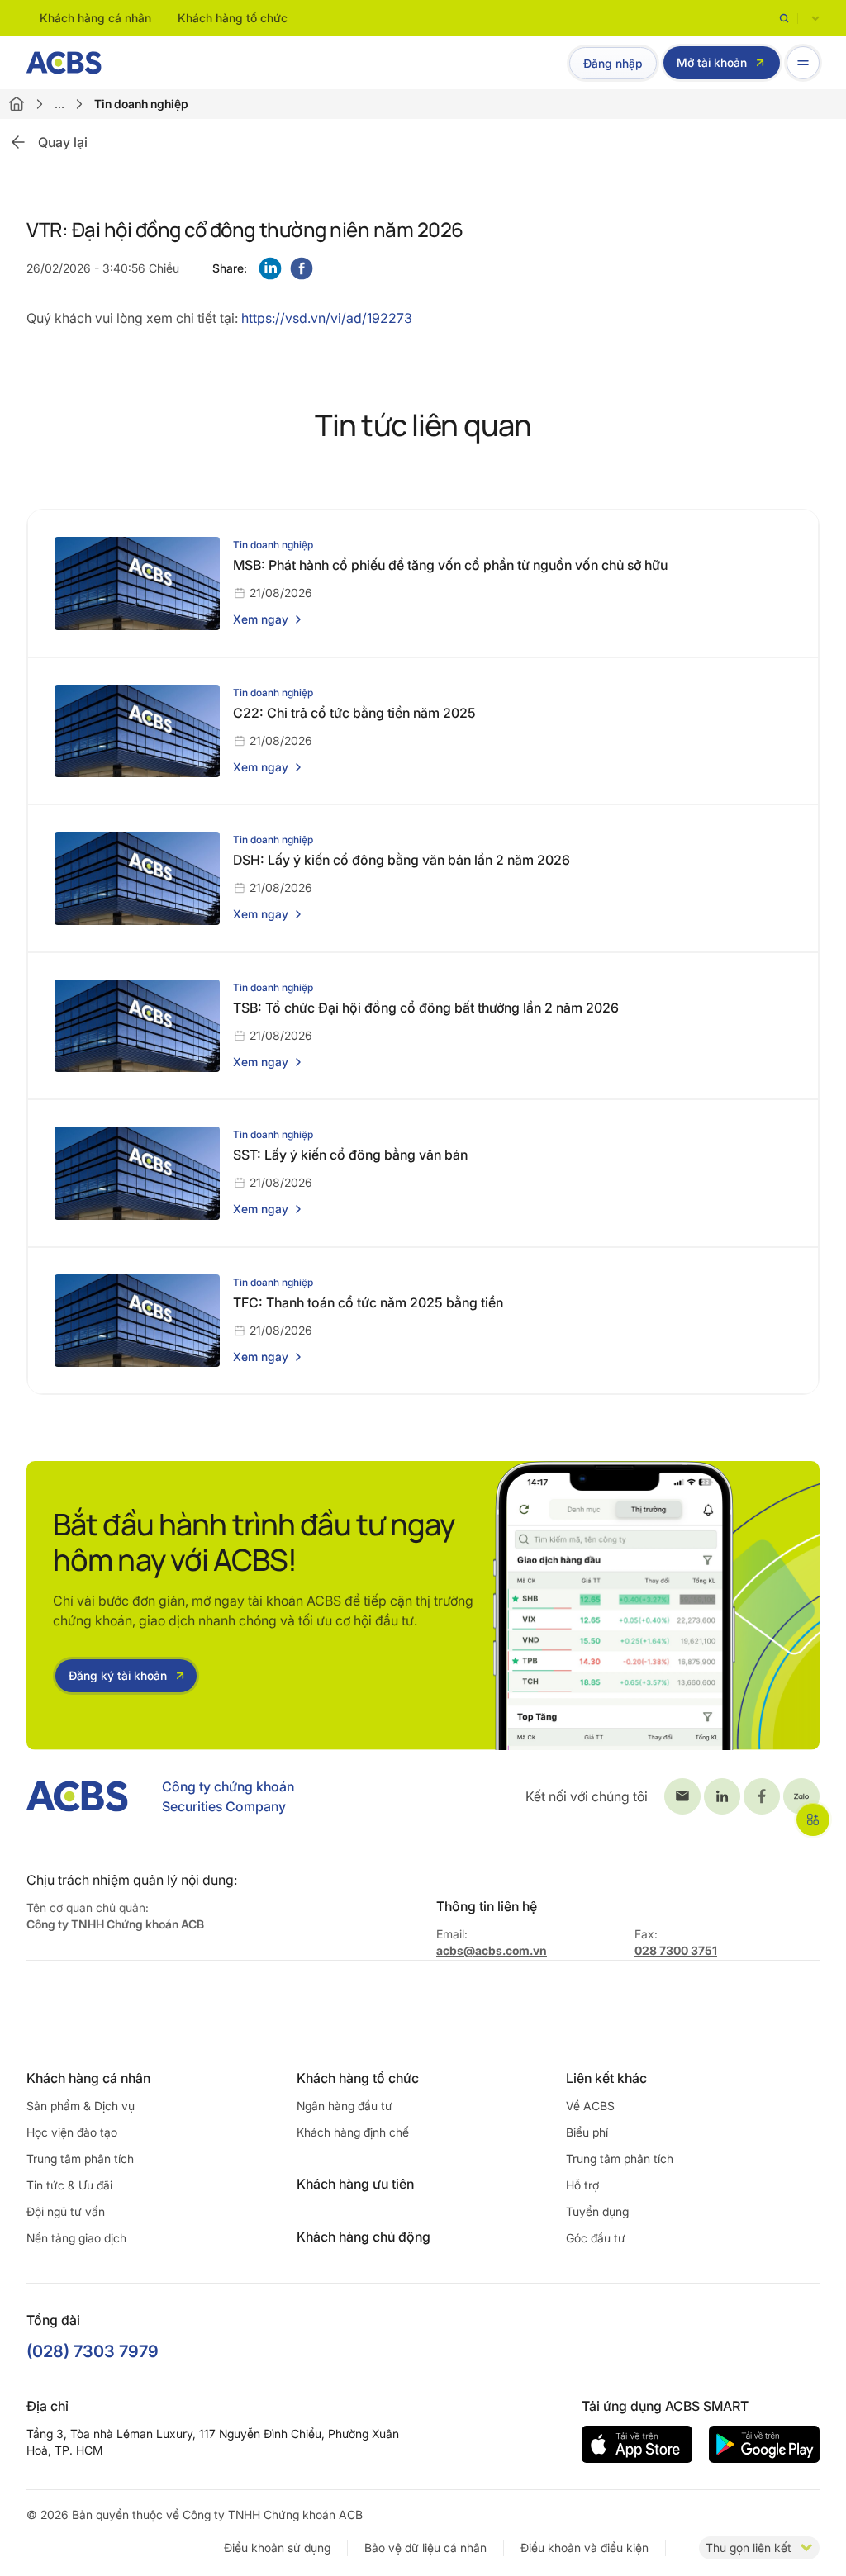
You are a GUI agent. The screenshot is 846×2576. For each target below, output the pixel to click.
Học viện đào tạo (72, 2132)
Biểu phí (587, 2132)
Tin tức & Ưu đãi (69, 2185)
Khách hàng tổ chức (233, 18)
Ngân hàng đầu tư (345, 2106)
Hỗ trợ (582, 2185)
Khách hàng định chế (353, 2132)
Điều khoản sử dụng (277, 2548)
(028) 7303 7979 (93, 2351)
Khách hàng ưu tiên (355, 2184)
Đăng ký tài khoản (118, 1675)
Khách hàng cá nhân (95, 18)
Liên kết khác (606, 2078)
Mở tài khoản (712, 62)
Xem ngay (261, 619)
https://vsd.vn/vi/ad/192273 (327, 318)
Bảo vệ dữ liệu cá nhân (425, 2548)
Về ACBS (590, 2106)
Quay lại (63, 142)
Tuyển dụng (597, 2211)
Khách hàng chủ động (364, 2237)
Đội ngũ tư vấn (66, 2211)
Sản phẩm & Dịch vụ (81, 2106)
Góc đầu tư (596, 2238)
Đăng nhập (613, 63)
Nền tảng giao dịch (76, 2238)
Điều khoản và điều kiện (585, 2548)
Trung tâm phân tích (80, 2159)
